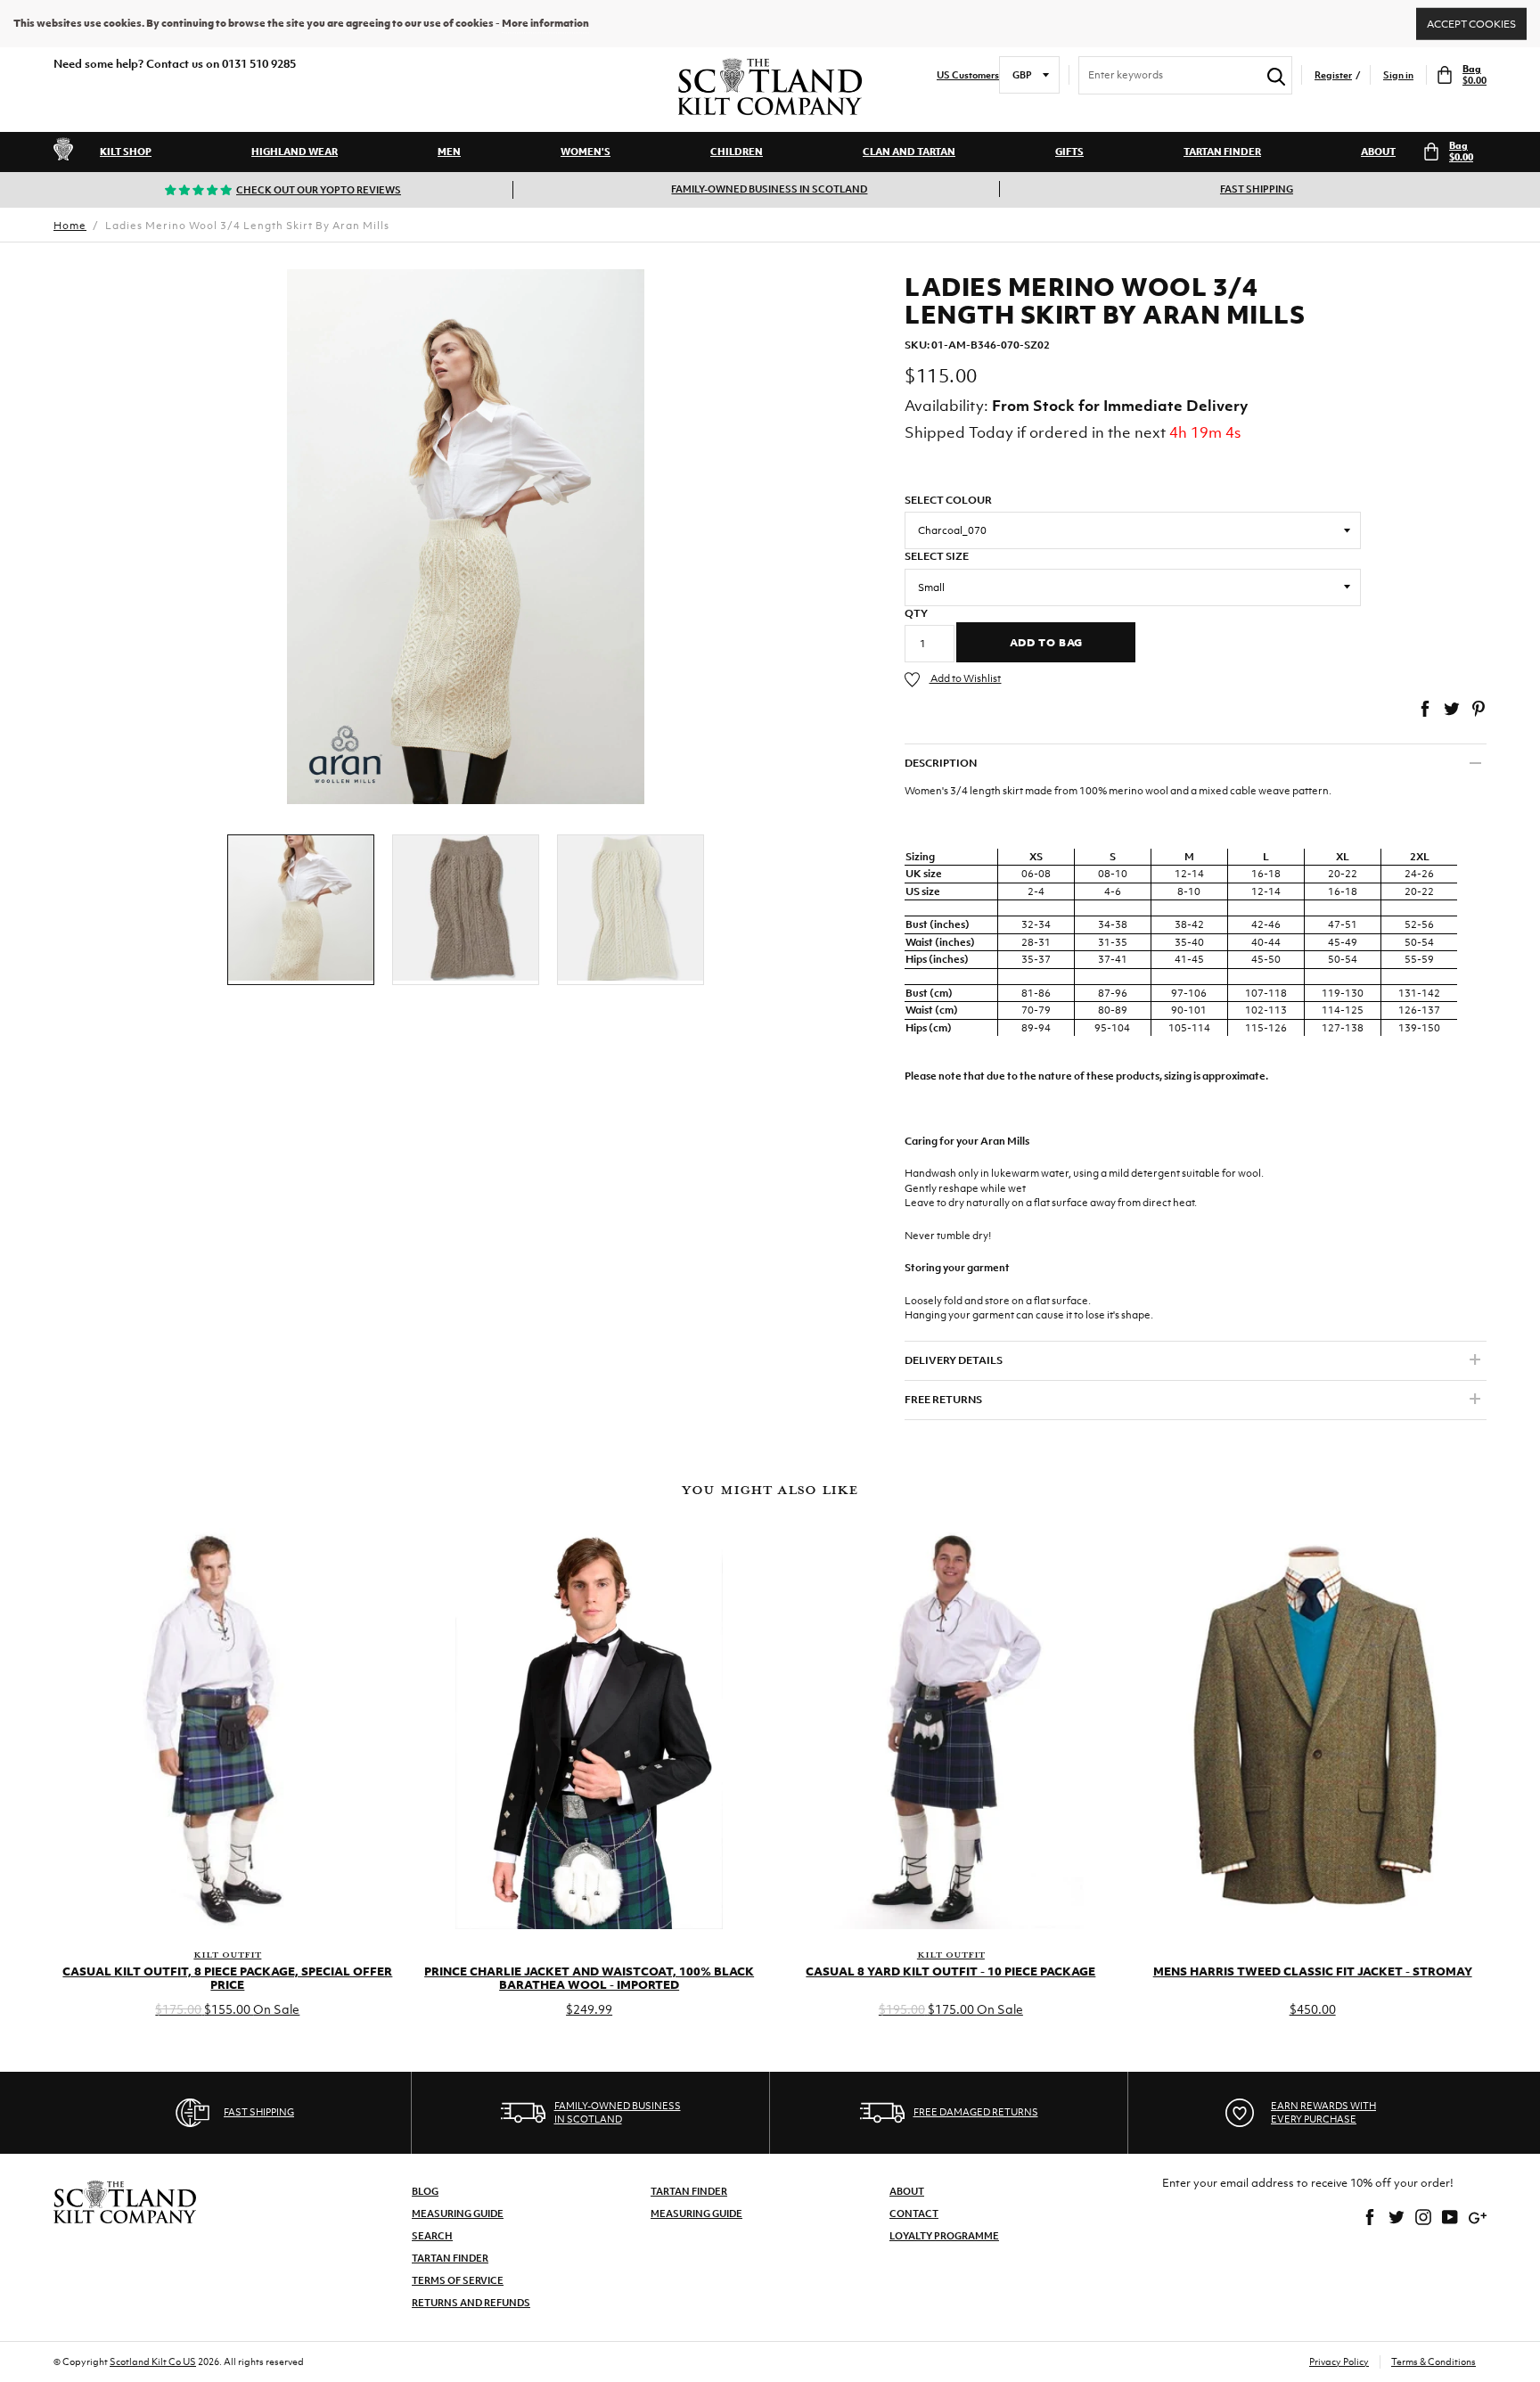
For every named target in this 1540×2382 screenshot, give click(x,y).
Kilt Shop (126, 152)
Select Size (937, 556)
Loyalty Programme (944, 2236)
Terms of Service (458, 2280)
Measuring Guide (458, 2214)
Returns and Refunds (471, 2303)
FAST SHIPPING (1257, 189)
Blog (425, 2191)
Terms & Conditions (1434, 2361)
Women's (586, 152)
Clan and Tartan (909, 152)
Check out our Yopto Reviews (319, 190)
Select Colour (948, 500)
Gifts (1069, 152)
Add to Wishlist (965, 678)
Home (70, 226)
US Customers (968, 75)
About (1378, 152)
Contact (914, 2214)
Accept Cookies (1471, 23)
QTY (916, 613)
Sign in (1398, 75)
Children (737, 152)
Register (1333, 75)
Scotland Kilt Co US (153, 2361)
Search (432, 2236)
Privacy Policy (1339, 2361)
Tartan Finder (1222, 152)
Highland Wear (295, 152)
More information (545, 23)
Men (449, 152)
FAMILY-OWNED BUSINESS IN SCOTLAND (769, 189)
